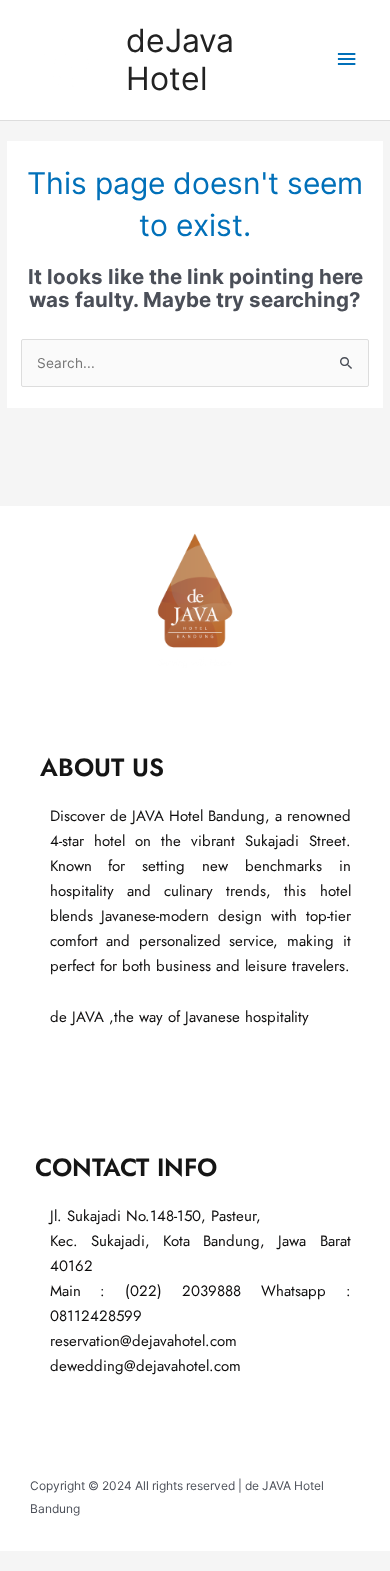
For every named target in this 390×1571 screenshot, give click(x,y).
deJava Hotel (180, 59)
